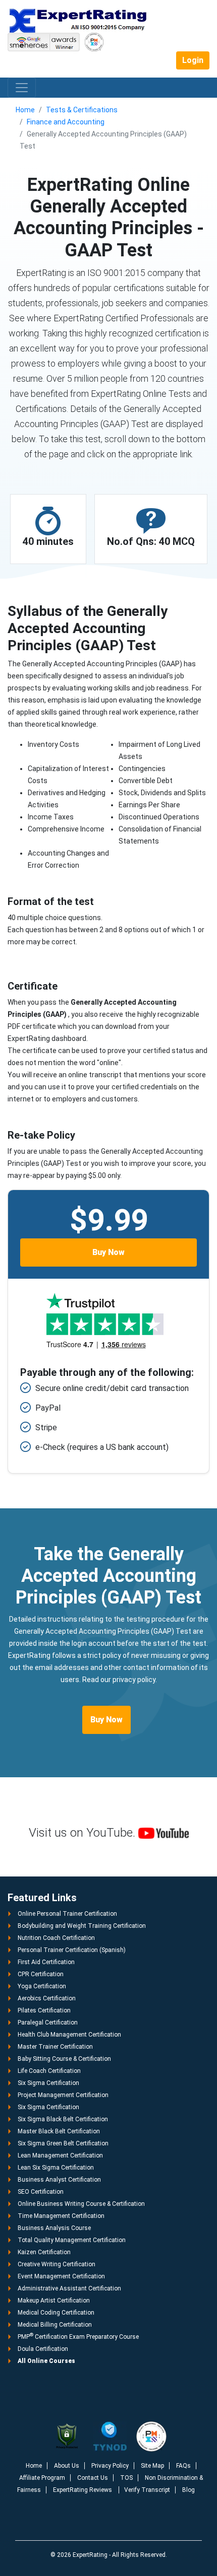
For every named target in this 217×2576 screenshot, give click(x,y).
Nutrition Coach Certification (56, 1938)
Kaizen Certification (44, 2252)
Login (193, 60)
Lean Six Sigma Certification (56, 2168)
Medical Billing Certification (55, 2325)
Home (25, 110)
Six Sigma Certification (48, 2083)
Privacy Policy (110, 2466)
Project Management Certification (63, 2095)
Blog (188, 2490)
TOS (126, 2478)
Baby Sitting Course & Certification (64, 2059)
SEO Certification (41, 2192)
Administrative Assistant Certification (69, 2288)
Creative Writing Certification (57, 2264)
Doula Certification (43, 2349)
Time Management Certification (61, 2216)
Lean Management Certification (60, 2155)
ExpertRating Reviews (83, 2490)
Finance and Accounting (66, 122)
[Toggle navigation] (22, 88)
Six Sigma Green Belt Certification (63, 2143)
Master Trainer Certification (55, 2047)
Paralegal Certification (48, 2023)
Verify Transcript (147, 2490)
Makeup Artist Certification (54, 2301)
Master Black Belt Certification (59, 2131)
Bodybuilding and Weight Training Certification (82, 1926)
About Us (67, 2466)
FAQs (183, 2466)
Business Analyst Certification (59, 2180)
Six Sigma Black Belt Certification (63, 2119)
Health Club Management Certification (69, 2035)
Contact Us (93, 2478)
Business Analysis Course (54, 2228)
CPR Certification (41, 1974)
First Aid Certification (46, 1962)
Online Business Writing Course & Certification (81, 2204)
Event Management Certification (61, 2276)
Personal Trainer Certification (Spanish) (72, 1950)
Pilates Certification (44, 2010)
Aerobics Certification (47, 1998)
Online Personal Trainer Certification (67, 1914)
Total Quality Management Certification (72, 2240)
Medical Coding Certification (56, 2313)
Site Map (152, 2466)
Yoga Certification (42, 1986)
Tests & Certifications (82, 110)
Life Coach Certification (49, 2071)
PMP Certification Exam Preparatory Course (78, 2337)
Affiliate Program (42, 2478)
